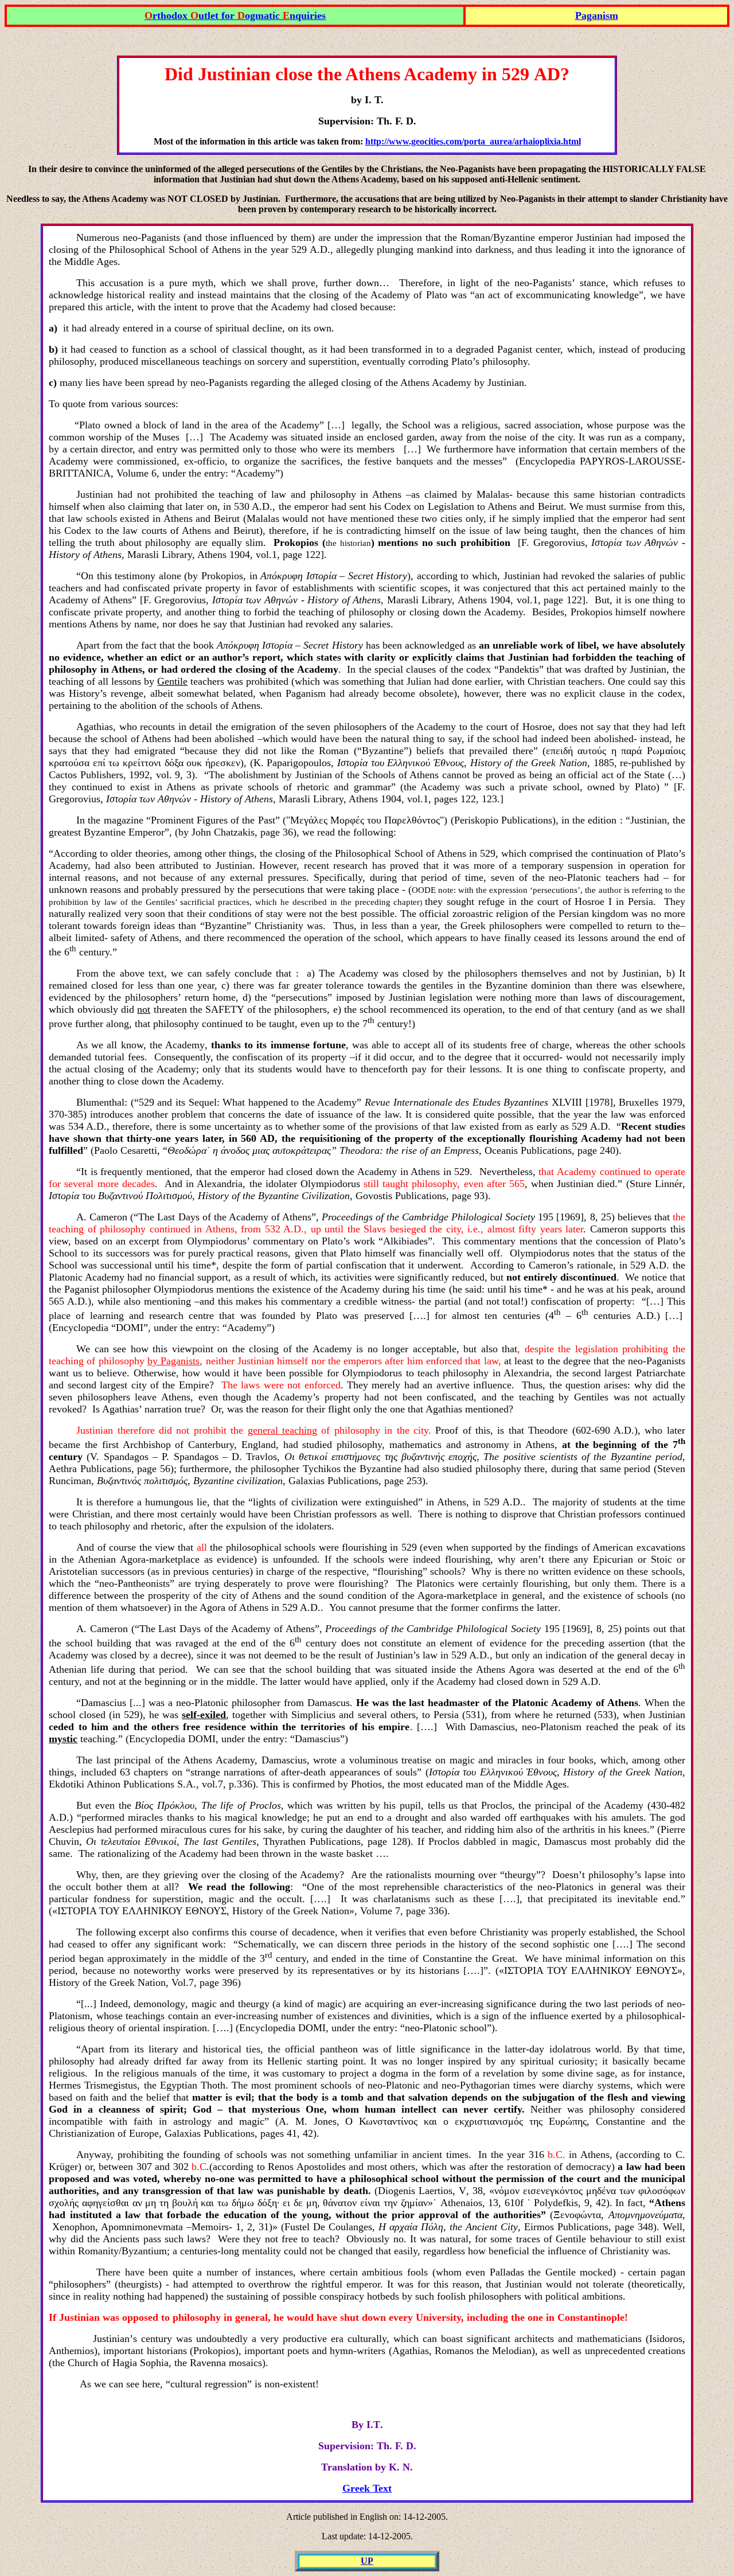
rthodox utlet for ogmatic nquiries (235, 15)
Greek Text (367, 2488)
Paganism (597, 15)
